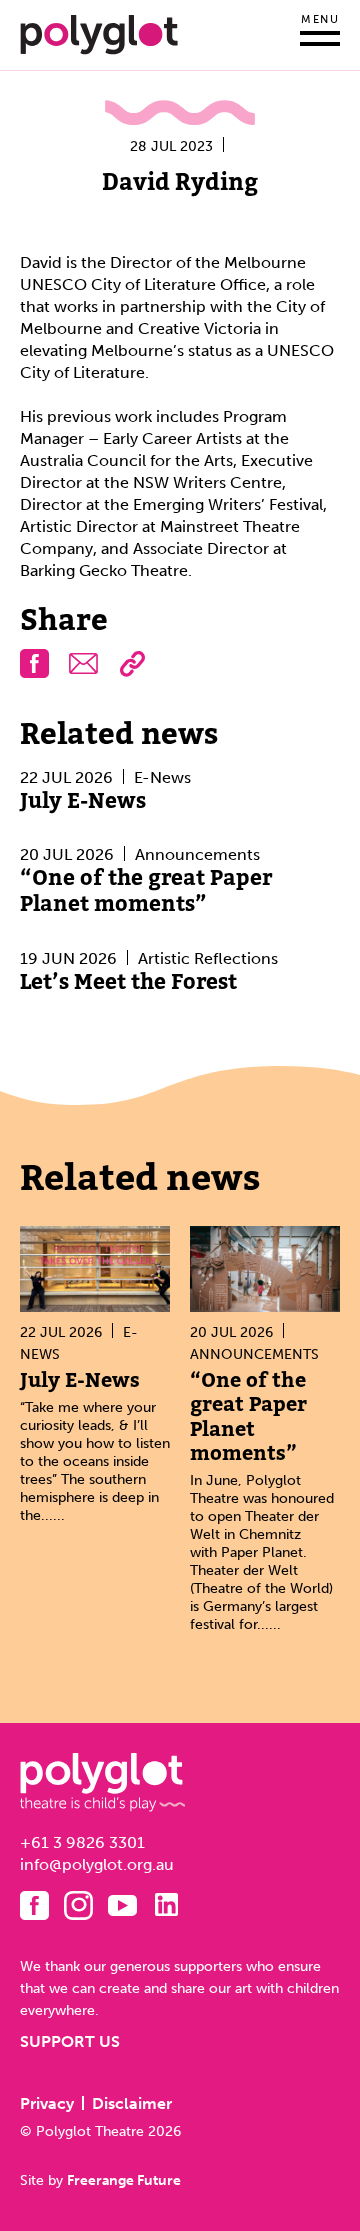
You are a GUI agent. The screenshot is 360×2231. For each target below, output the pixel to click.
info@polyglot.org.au (97, 1864)
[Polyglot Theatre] (99, 33)
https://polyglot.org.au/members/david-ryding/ (132, 663)
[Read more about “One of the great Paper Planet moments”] (265, 1269)
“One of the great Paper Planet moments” (146, 891)
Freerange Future (124, 2180)
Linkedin (166, 1904)
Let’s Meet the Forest (128, 982)
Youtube (122, 1905)
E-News (162, 777)
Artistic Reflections (208, 958)
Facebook (34, 1905)
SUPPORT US (70, 2041)
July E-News (83, 801)
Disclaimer (132, 2103)
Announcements (197, 854)
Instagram (78, 1905)
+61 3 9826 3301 (82, 1842)
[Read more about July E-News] (95, 1269)
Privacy (47, 2103)
